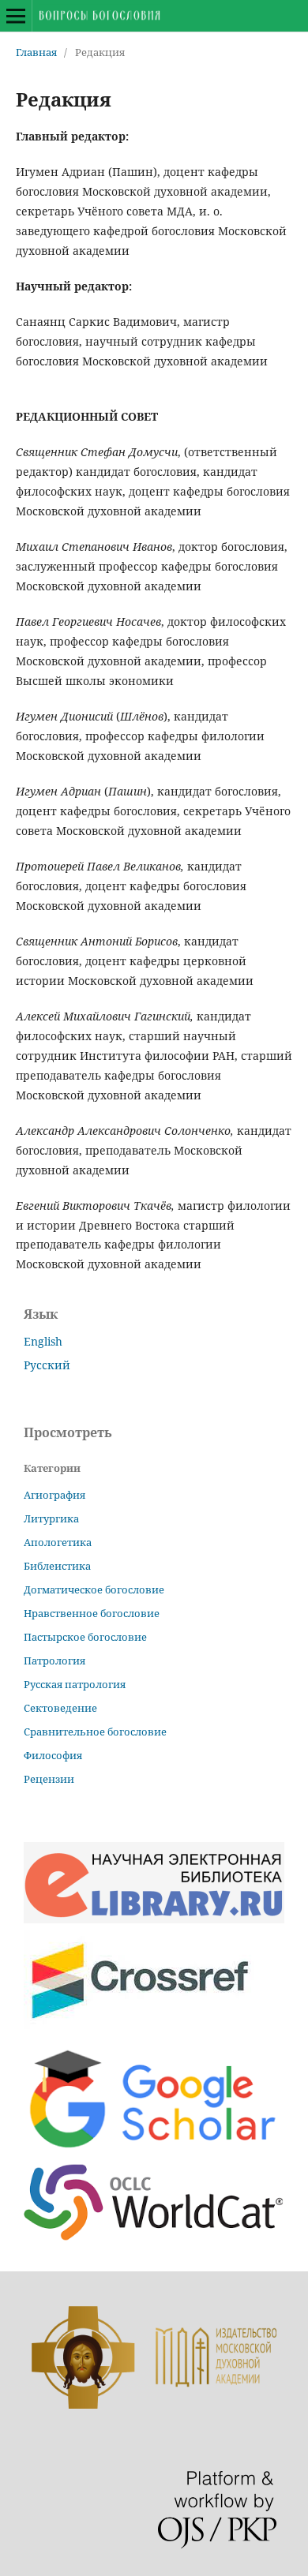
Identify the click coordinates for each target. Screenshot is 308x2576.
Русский (47, 1365)
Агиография (54, 1495)
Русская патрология (75, 1684)
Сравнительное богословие (95, 1732)
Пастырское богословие (85, 1637)
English (43, 1341)
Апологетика (58, 1542)
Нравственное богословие (92, 1613)
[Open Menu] (16, 16)
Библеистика (57, 1566)
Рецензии (49, 1779)
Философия (53, 1755)
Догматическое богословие (94, 1589)
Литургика (51, 1518)
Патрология (54, 1661)
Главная (36, 52)
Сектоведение (60, 1708)
